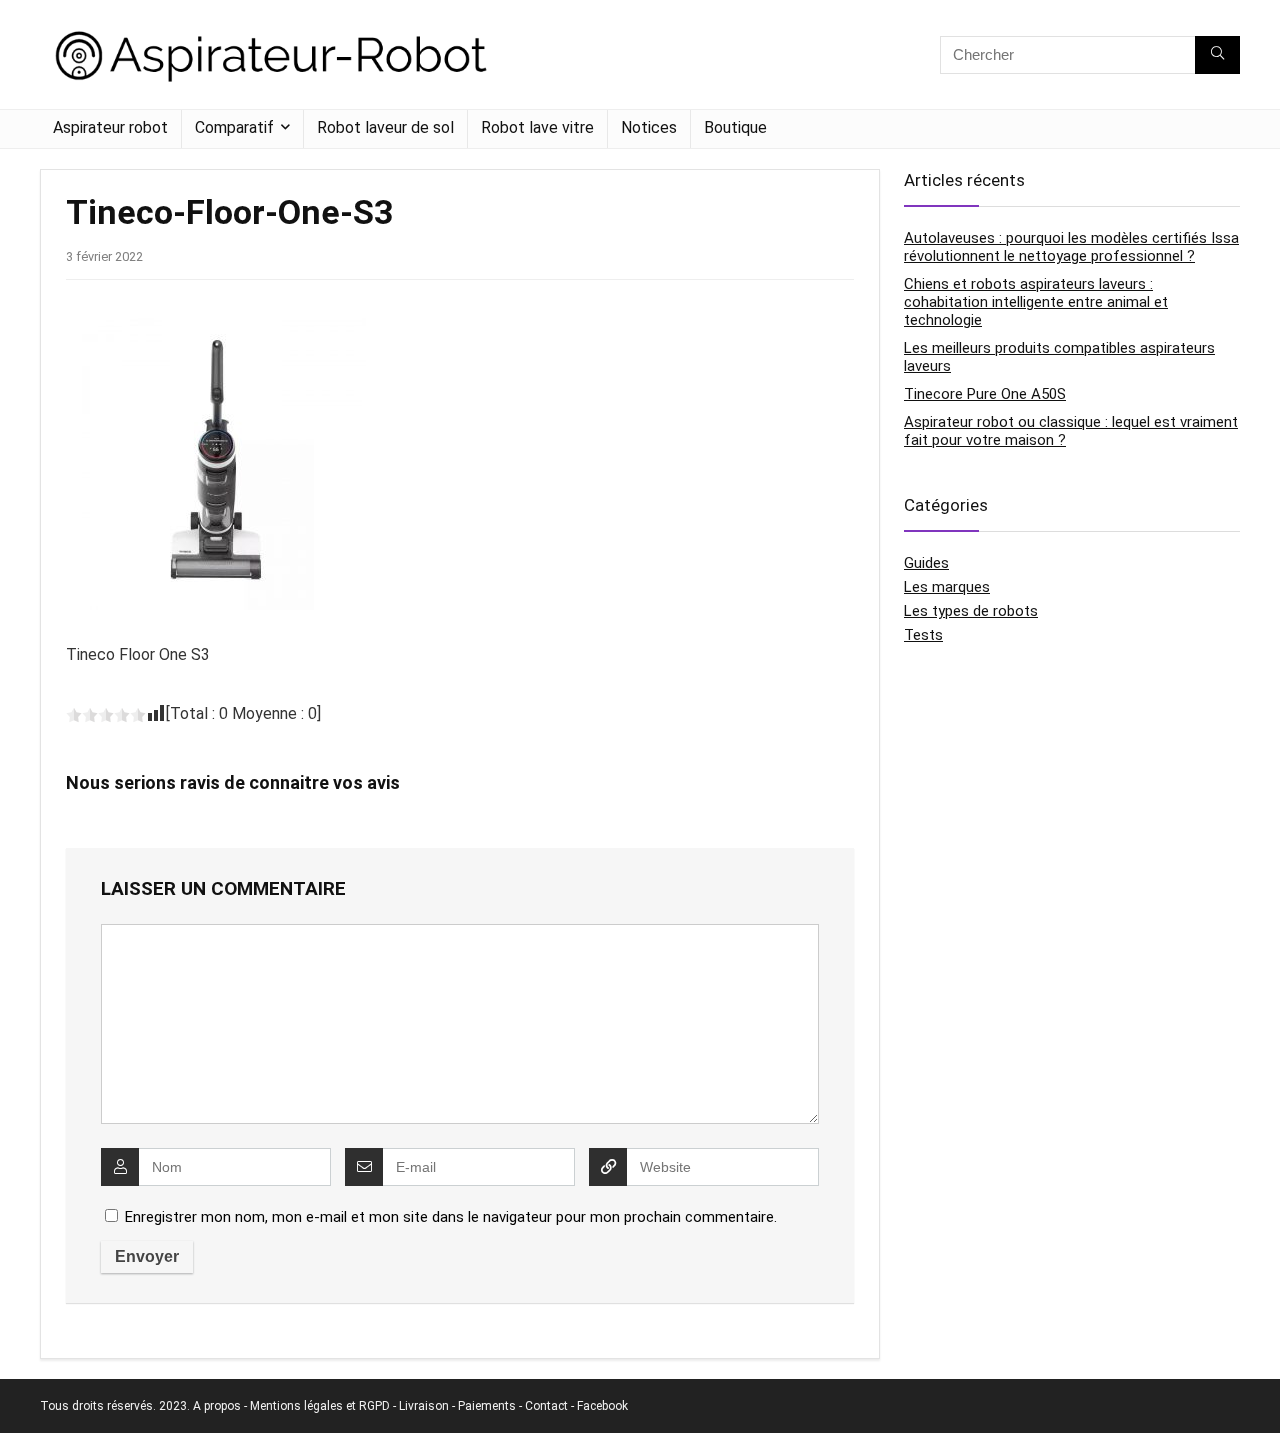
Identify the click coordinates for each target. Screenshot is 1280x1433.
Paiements (487, 1406)
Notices (649, 127)
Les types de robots (971, 611)
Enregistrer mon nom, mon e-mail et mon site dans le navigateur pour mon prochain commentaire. (451, 1217)
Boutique (735, 127)
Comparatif (234, 127)
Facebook (602, 1406)
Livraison (424, 1406)
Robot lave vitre (537, 127)
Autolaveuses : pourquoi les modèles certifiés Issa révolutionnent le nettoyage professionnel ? (1071, 247)
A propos (217, 1406)
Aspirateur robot (110, 127)
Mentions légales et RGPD (320, 1406)
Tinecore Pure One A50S (985, 394)
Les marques (947, 587)
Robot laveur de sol (385, 127)
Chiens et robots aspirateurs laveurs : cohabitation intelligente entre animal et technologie (1036, 302)
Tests (923, 635)
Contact (546, 1406)
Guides (926, 563)
